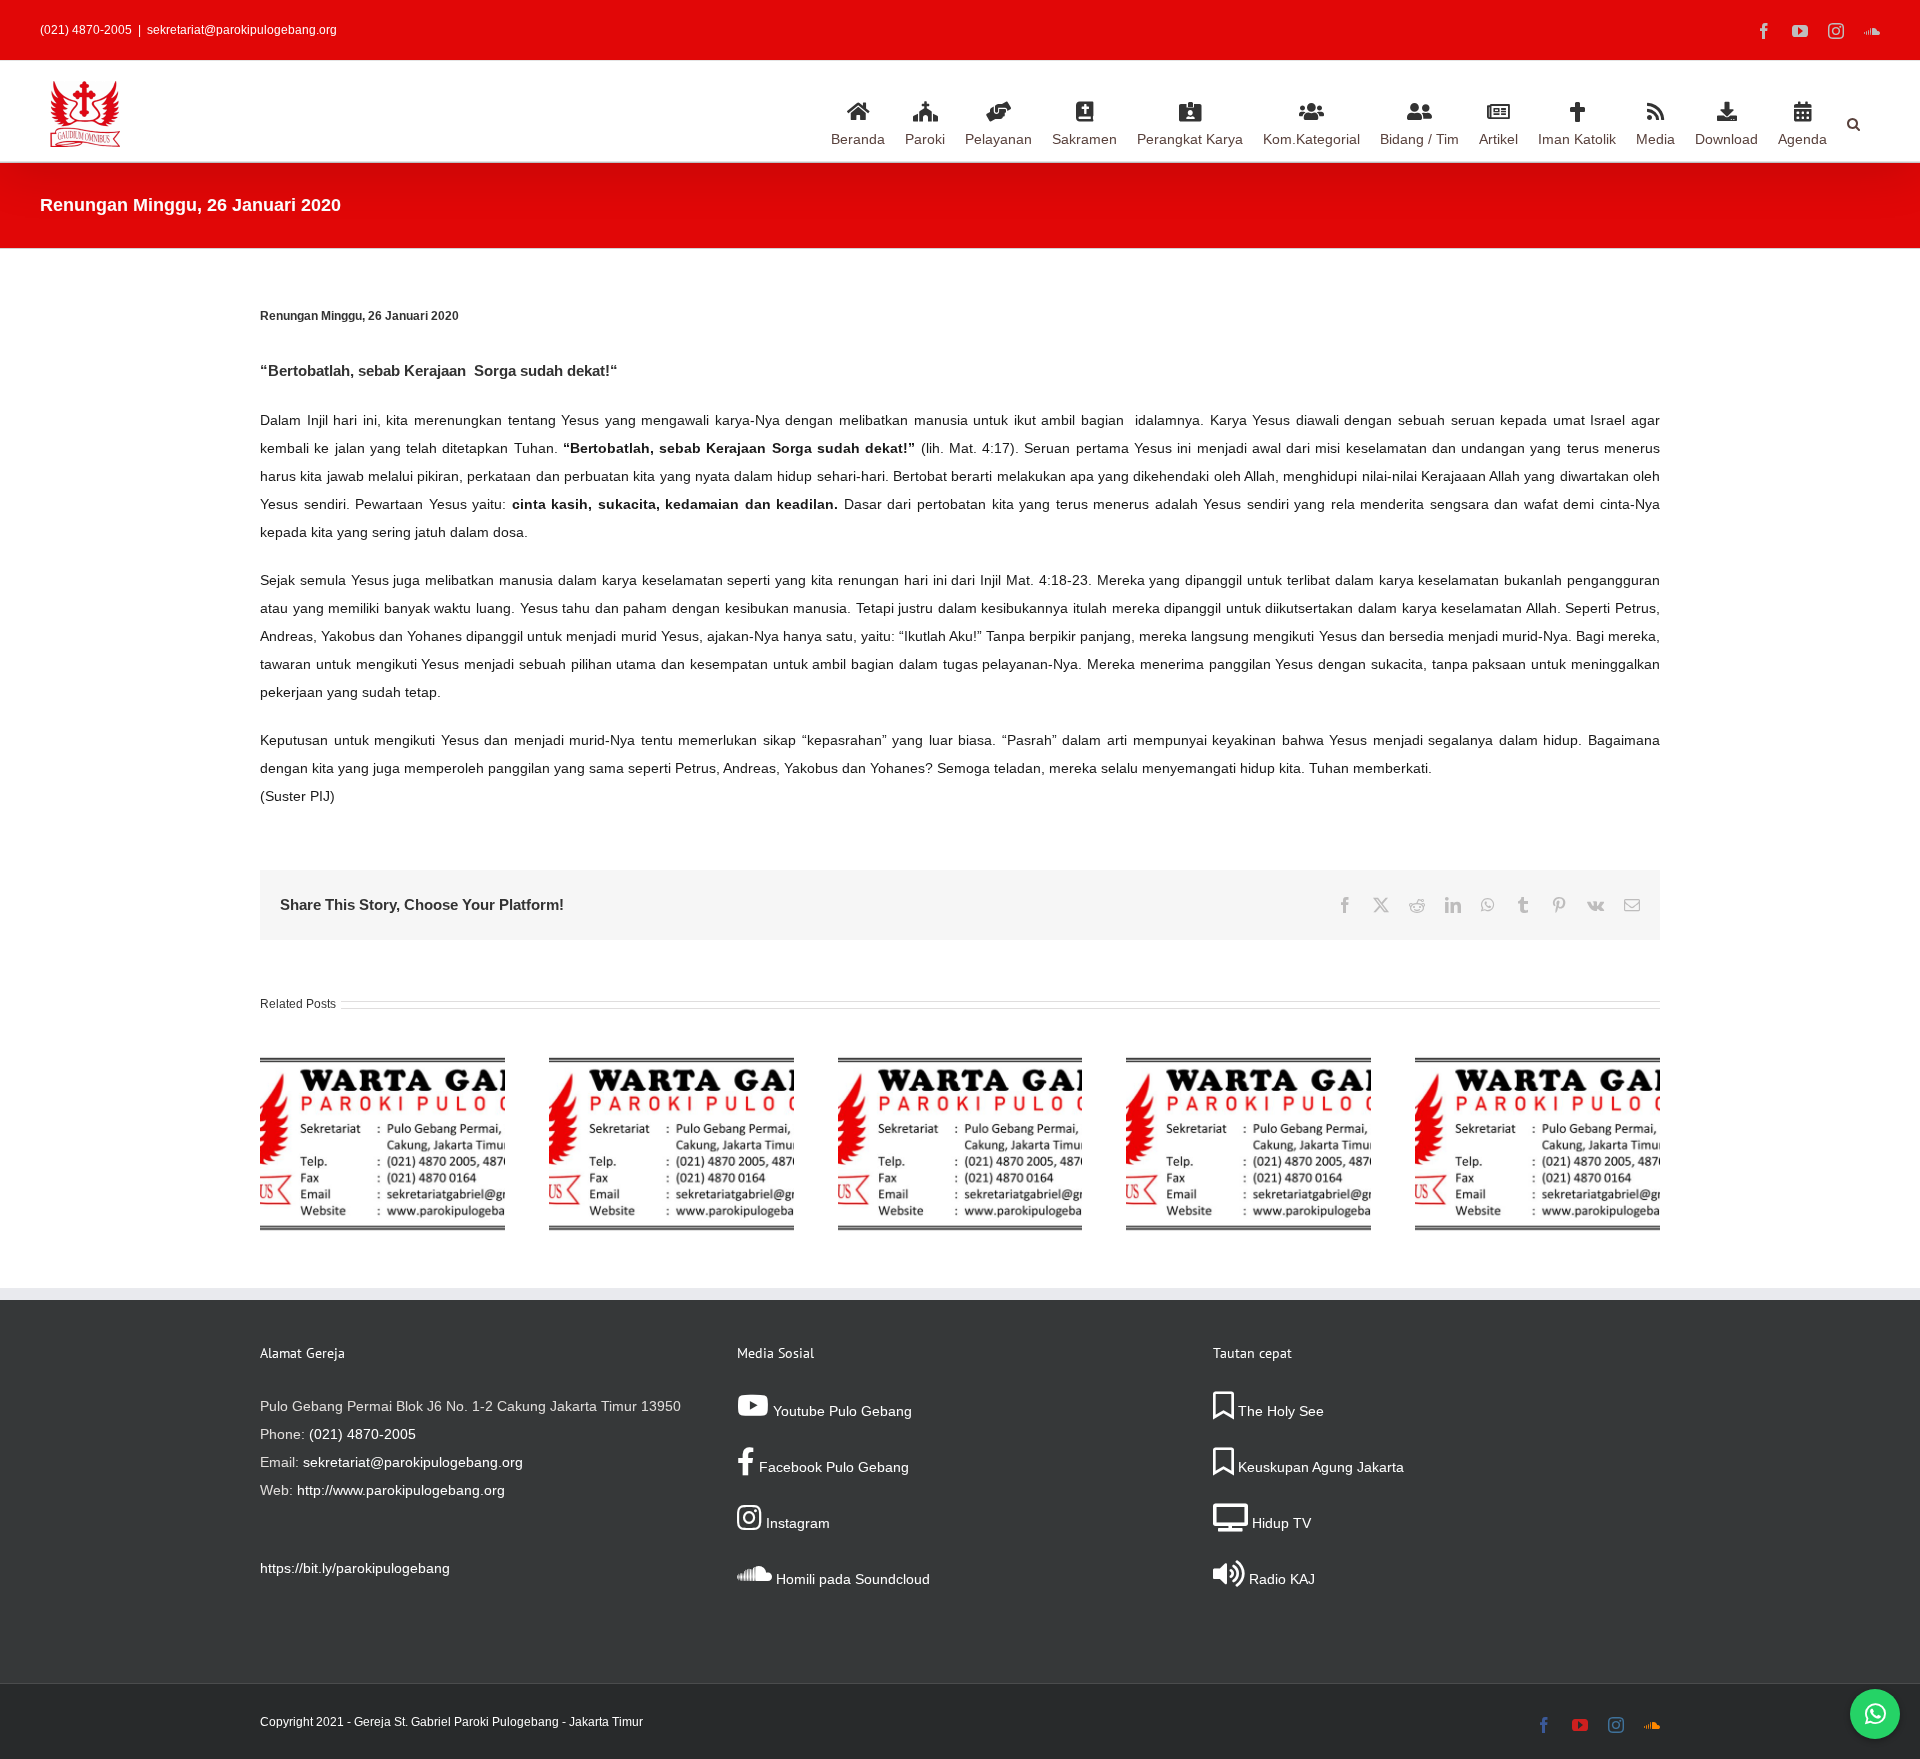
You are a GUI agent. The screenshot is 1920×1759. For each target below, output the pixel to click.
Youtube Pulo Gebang (840, 1411)
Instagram (796, 1523)
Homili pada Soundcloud (851, 1579)
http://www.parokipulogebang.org (401, 1490)
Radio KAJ (1280, 1579)
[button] (1853, 121)
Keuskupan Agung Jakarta (1319, 1467)
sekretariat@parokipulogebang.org (242, 30)
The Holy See (1279, 1411)
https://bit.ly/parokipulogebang (355, 1568)
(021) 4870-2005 (362, 1434)
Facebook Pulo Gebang (832, 1467)
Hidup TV (1279, 1523)
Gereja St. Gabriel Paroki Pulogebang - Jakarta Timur (498, 1722)
